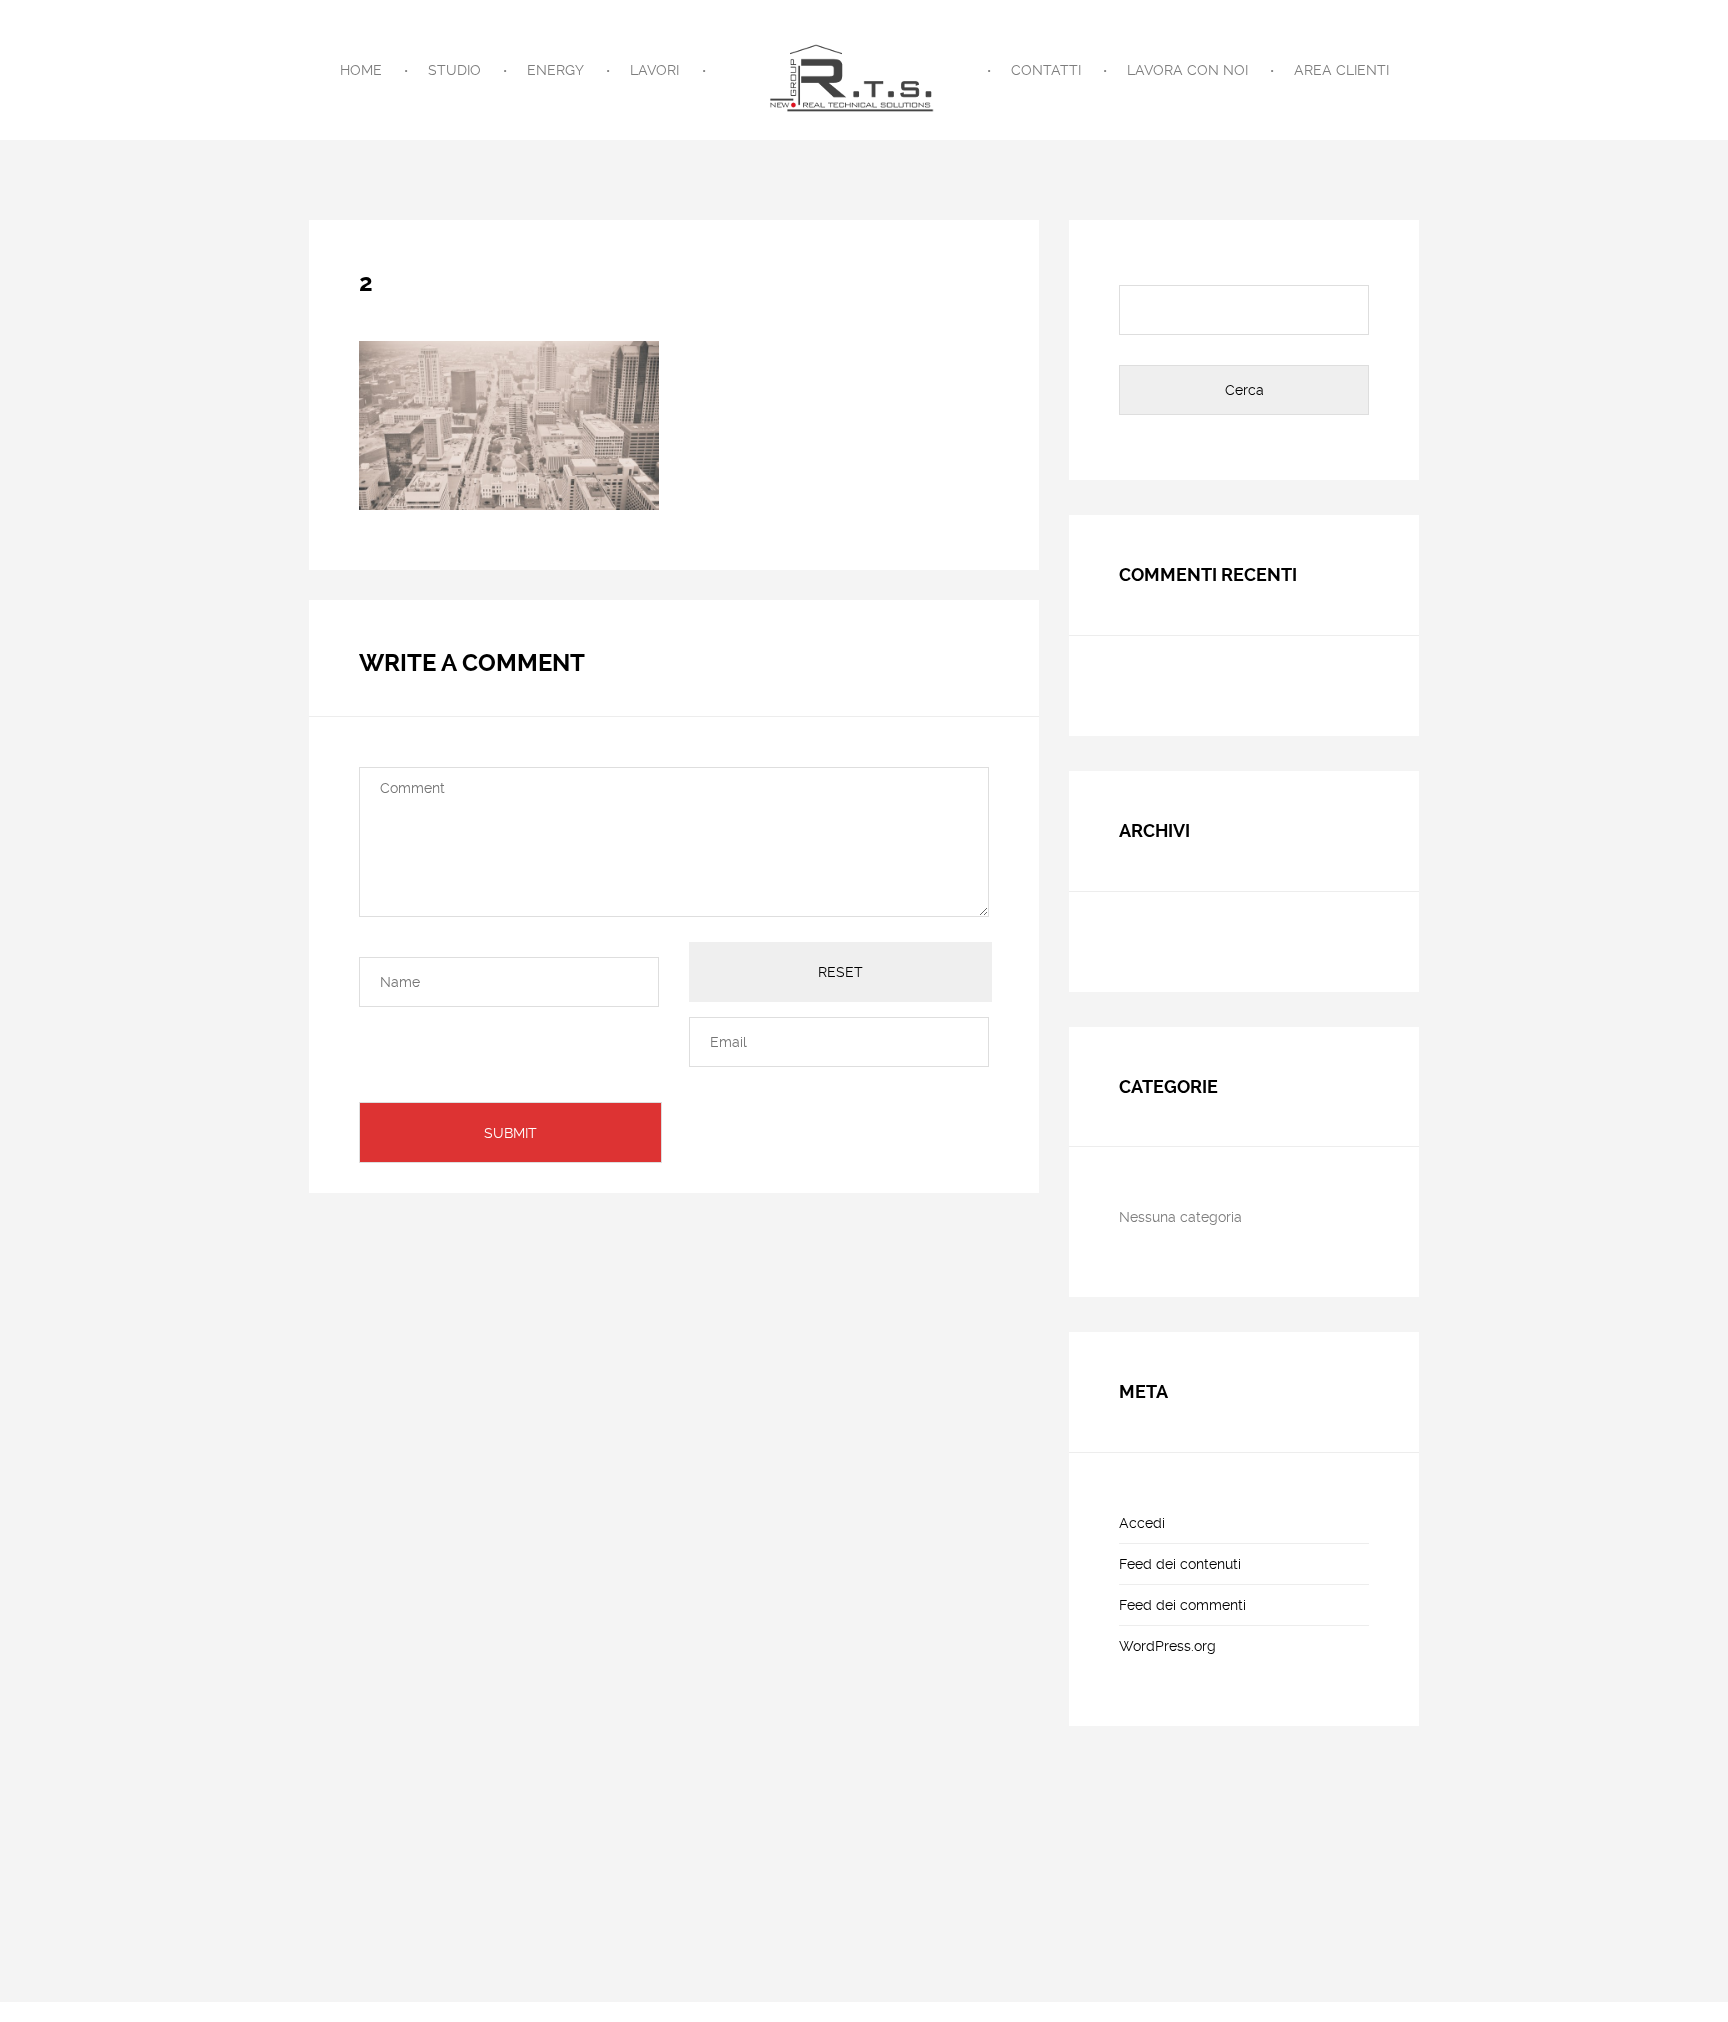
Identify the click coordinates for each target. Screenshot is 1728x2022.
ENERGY (555, 70)
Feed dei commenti (1182, 1605)
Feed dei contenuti (1180, 1564)
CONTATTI (1046, 70)
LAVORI (654, 70)
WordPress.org (1167, 1646)
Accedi (1142, 1523)
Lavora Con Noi (1187, 70)
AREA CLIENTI (1341, 70)
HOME (361, 70)
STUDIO (454, 70)
